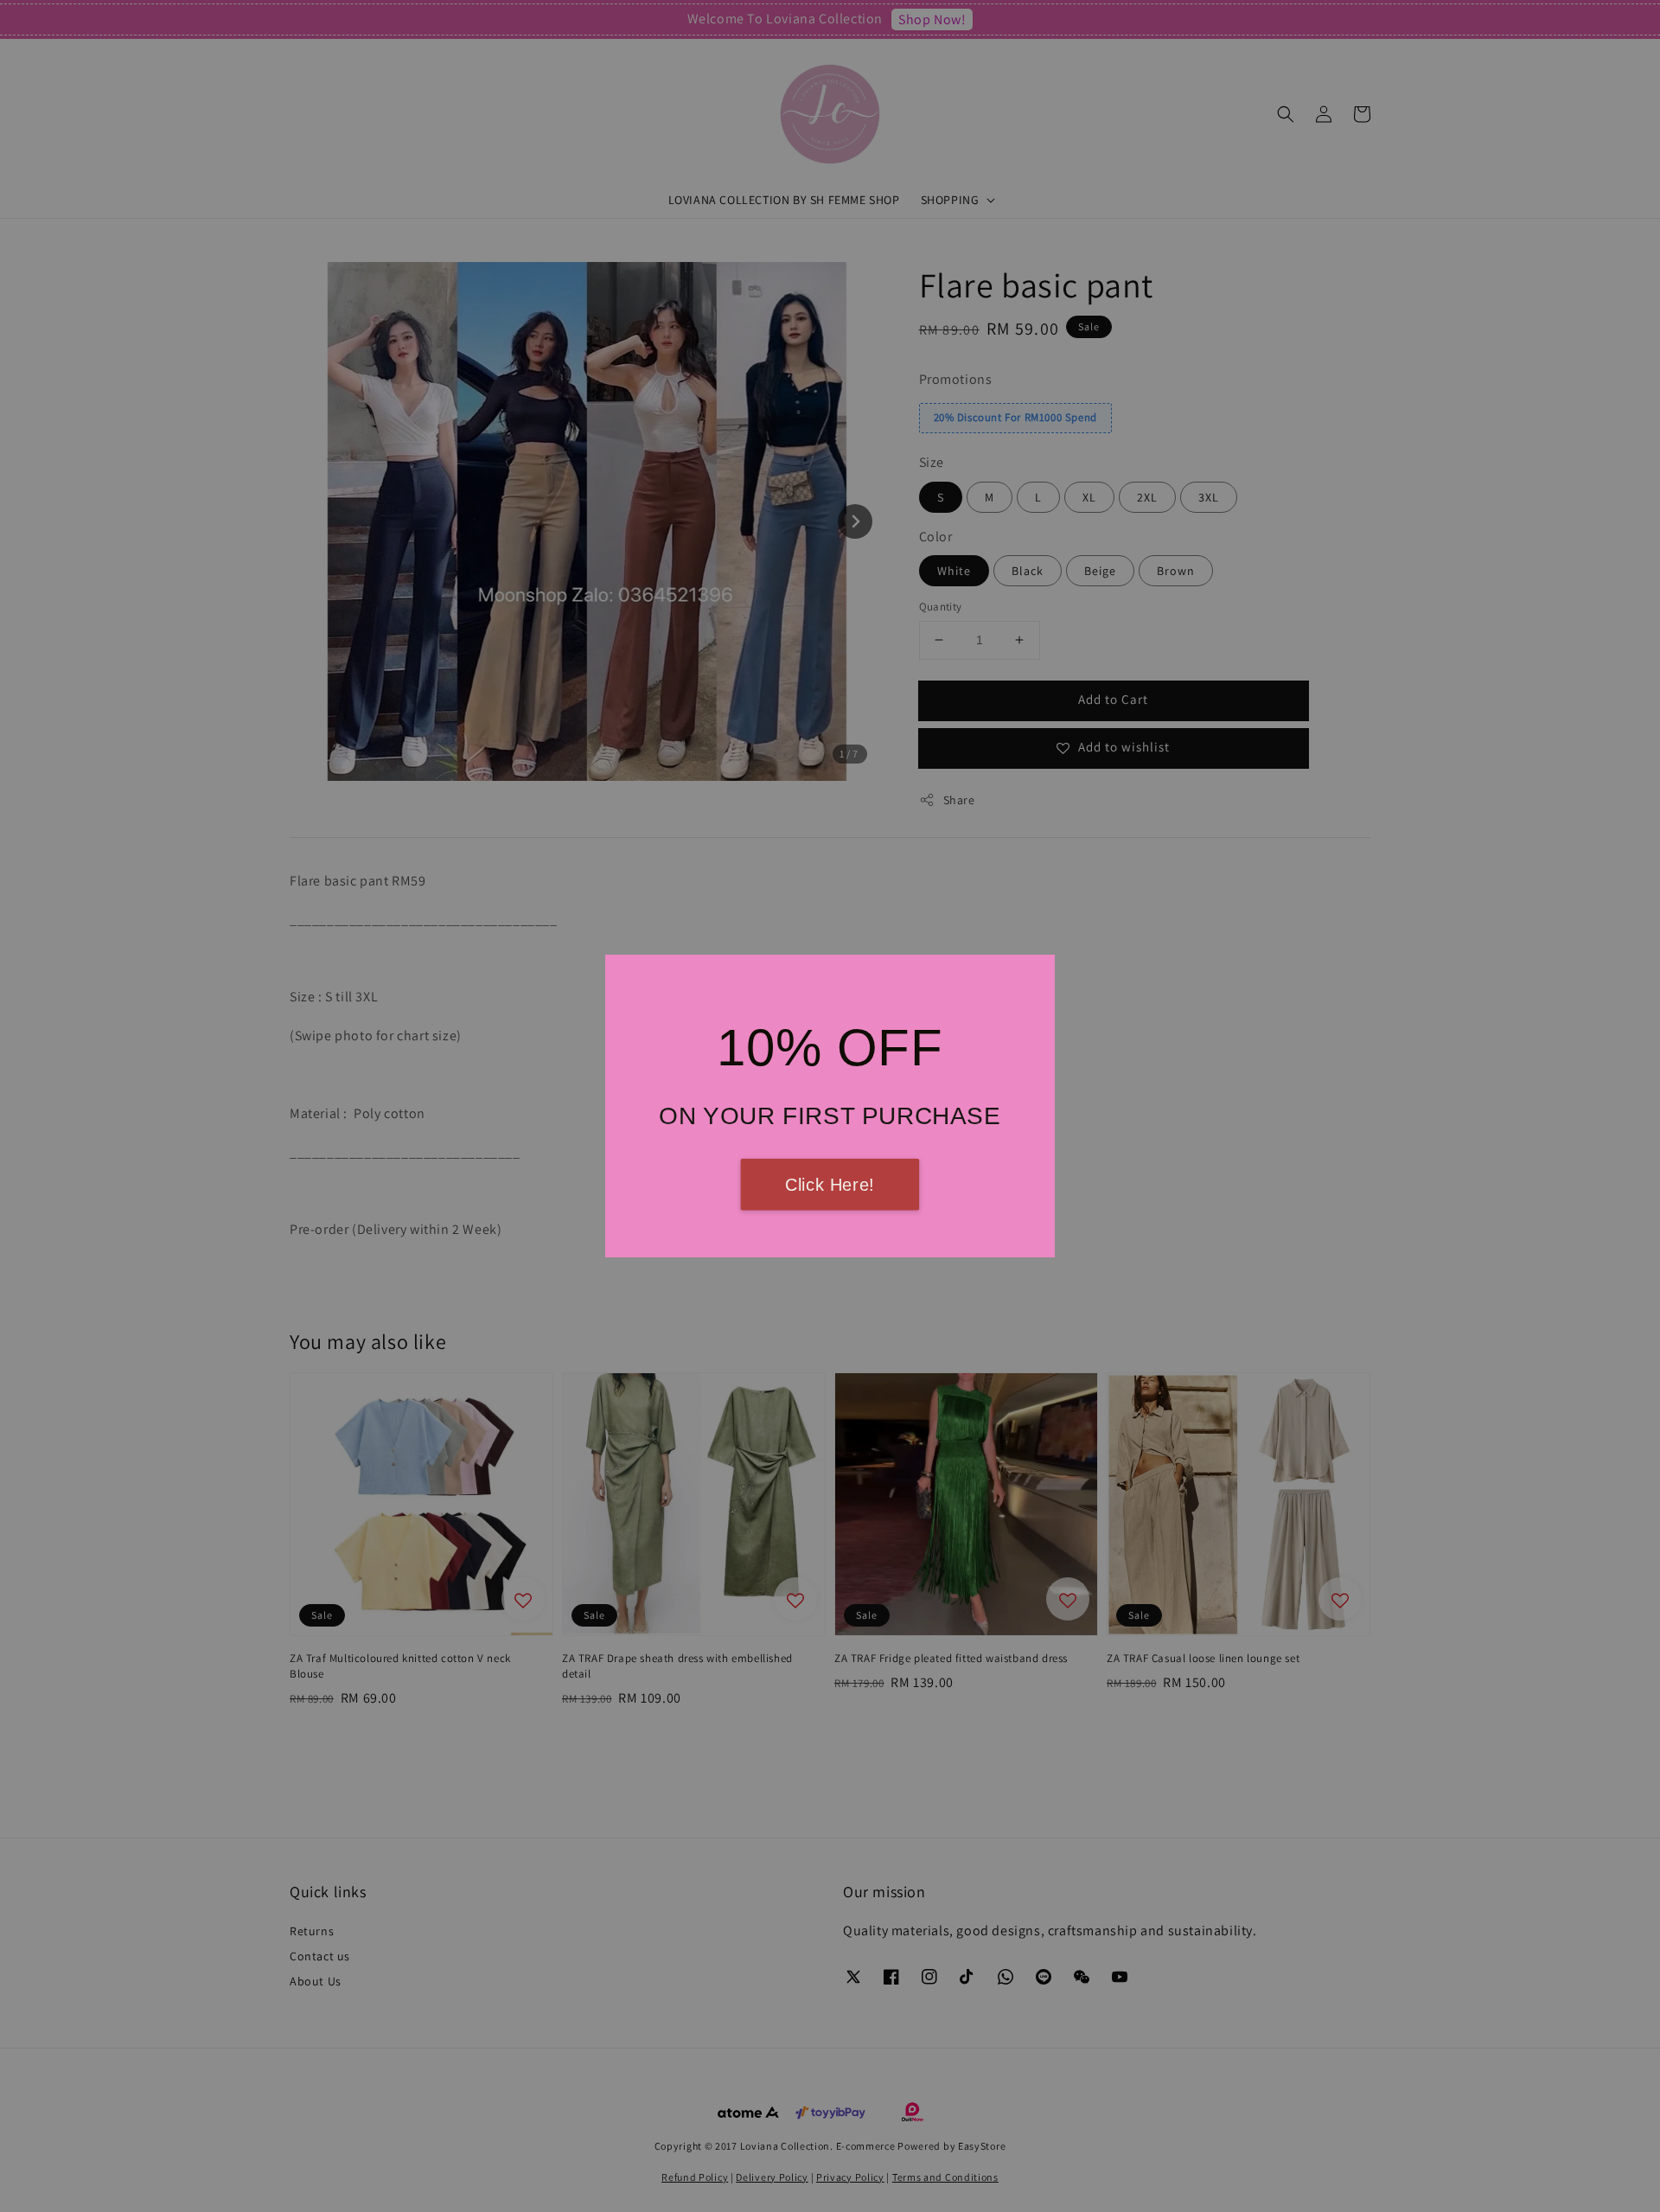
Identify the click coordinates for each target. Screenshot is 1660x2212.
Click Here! (830, 1185)
